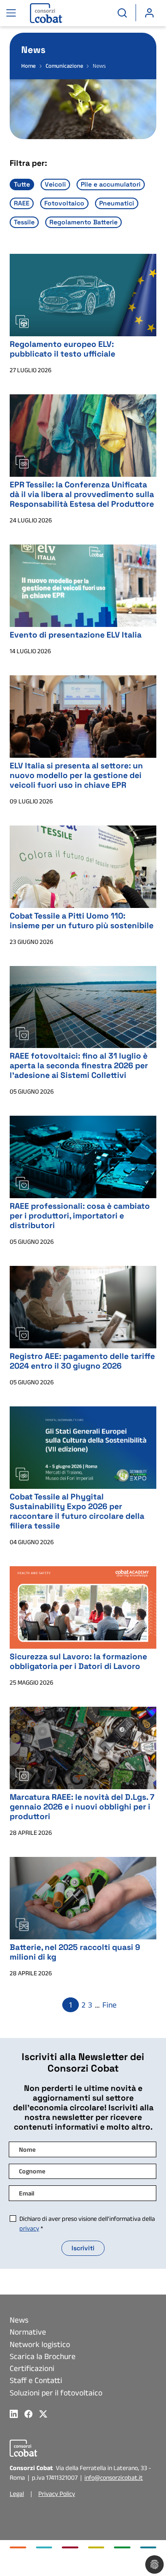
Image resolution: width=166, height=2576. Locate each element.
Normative (28, 2332)
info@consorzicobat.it (114, 2477)
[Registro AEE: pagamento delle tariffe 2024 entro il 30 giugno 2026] (83, 1306)
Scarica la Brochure (43, 2356)
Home (28, 66)
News (19, 2320)
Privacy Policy (57, 2494)
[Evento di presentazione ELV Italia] (83, 585)
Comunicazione (65, 66)
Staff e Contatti (36, 2380)
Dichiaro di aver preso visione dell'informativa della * (87, 2223)
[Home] (40, 13)
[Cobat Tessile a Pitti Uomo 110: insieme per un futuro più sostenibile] (83, 866)
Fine (110, 2005)
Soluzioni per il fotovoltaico (56, 2393)
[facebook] (32, 2414)
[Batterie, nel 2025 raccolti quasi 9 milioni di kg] (83, 1897)
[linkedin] (17, 2414)
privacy (29, 2228)
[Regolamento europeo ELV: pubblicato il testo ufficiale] (83, 294)
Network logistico (40, 2344)
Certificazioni (32, 2368)
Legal (17, 2494)
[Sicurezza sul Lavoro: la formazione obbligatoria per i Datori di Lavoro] (83, 1607)
